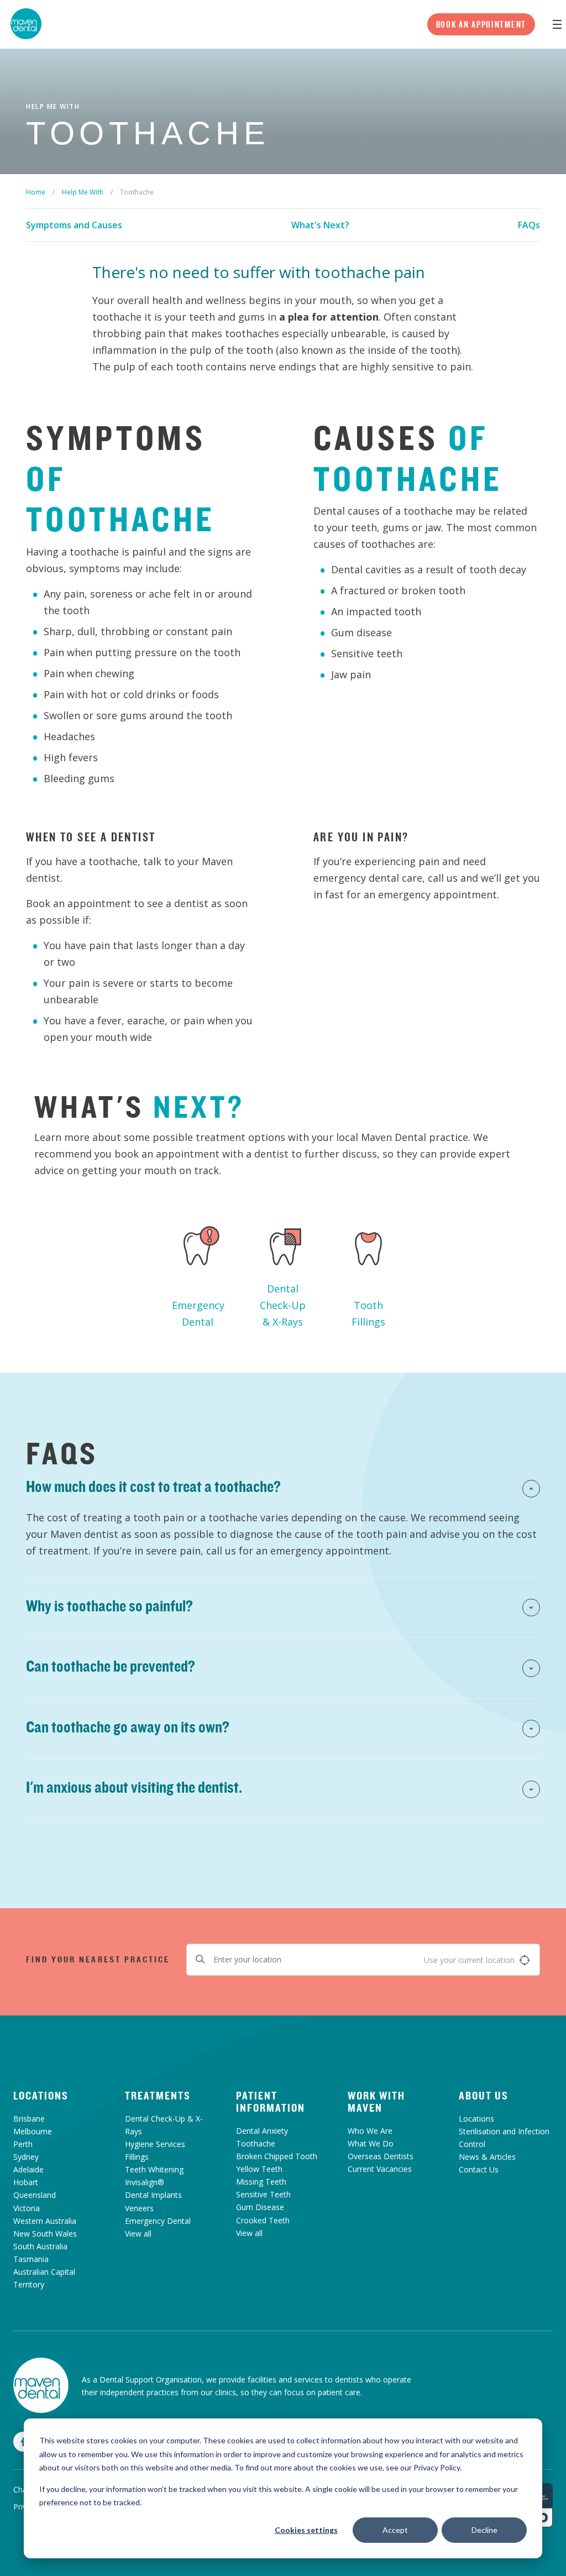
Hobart (26, 2182)
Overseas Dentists (381, 2156)
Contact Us (479, 2169)
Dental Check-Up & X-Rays (283, 1305)
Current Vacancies (380, 2169)
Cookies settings (306, 2530)
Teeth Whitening (154, 2169)
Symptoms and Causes (74, 225)
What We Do (371, 2143)
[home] (41, 2385)
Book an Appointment (481, 24)
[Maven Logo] (26, 24)
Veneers (139, 2208)
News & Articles (487, 2157)
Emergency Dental (198, 1313)
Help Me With (83, 192)
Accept (395, 2530)
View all (138, 2234)
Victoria (27, 2208)
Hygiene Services (155, 2144)
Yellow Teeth (259, 2169)
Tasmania (31, 2259)
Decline (484, 2530)
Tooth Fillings (368, 1313)
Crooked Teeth (263, 2220)
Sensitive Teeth (263, 2194)
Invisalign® (145, 2182)
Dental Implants (153, 2195)
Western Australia (45, 2221)
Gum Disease (260, 2207)
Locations (41, 2096)
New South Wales (45, 2234)
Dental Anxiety (262, 2131)
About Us (484, 2096)
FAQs (529, 225)
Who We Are (370, 2131)
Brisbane (29, 2119)
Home (36, 192)
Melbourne (33, 2131)
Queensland (35, 2195)
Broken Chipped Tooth (277, 2156)
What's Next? (320, 225)
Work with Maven (376, 2102)
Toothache (256, 2143)
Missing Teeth (261, 2182)
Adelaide (28, 2169)
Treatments (158, 2096)
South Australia (40, 2246)
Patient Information (271, 2102)
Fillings (137, 2157)
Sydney (26, 2157)
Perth (23, 2144)
